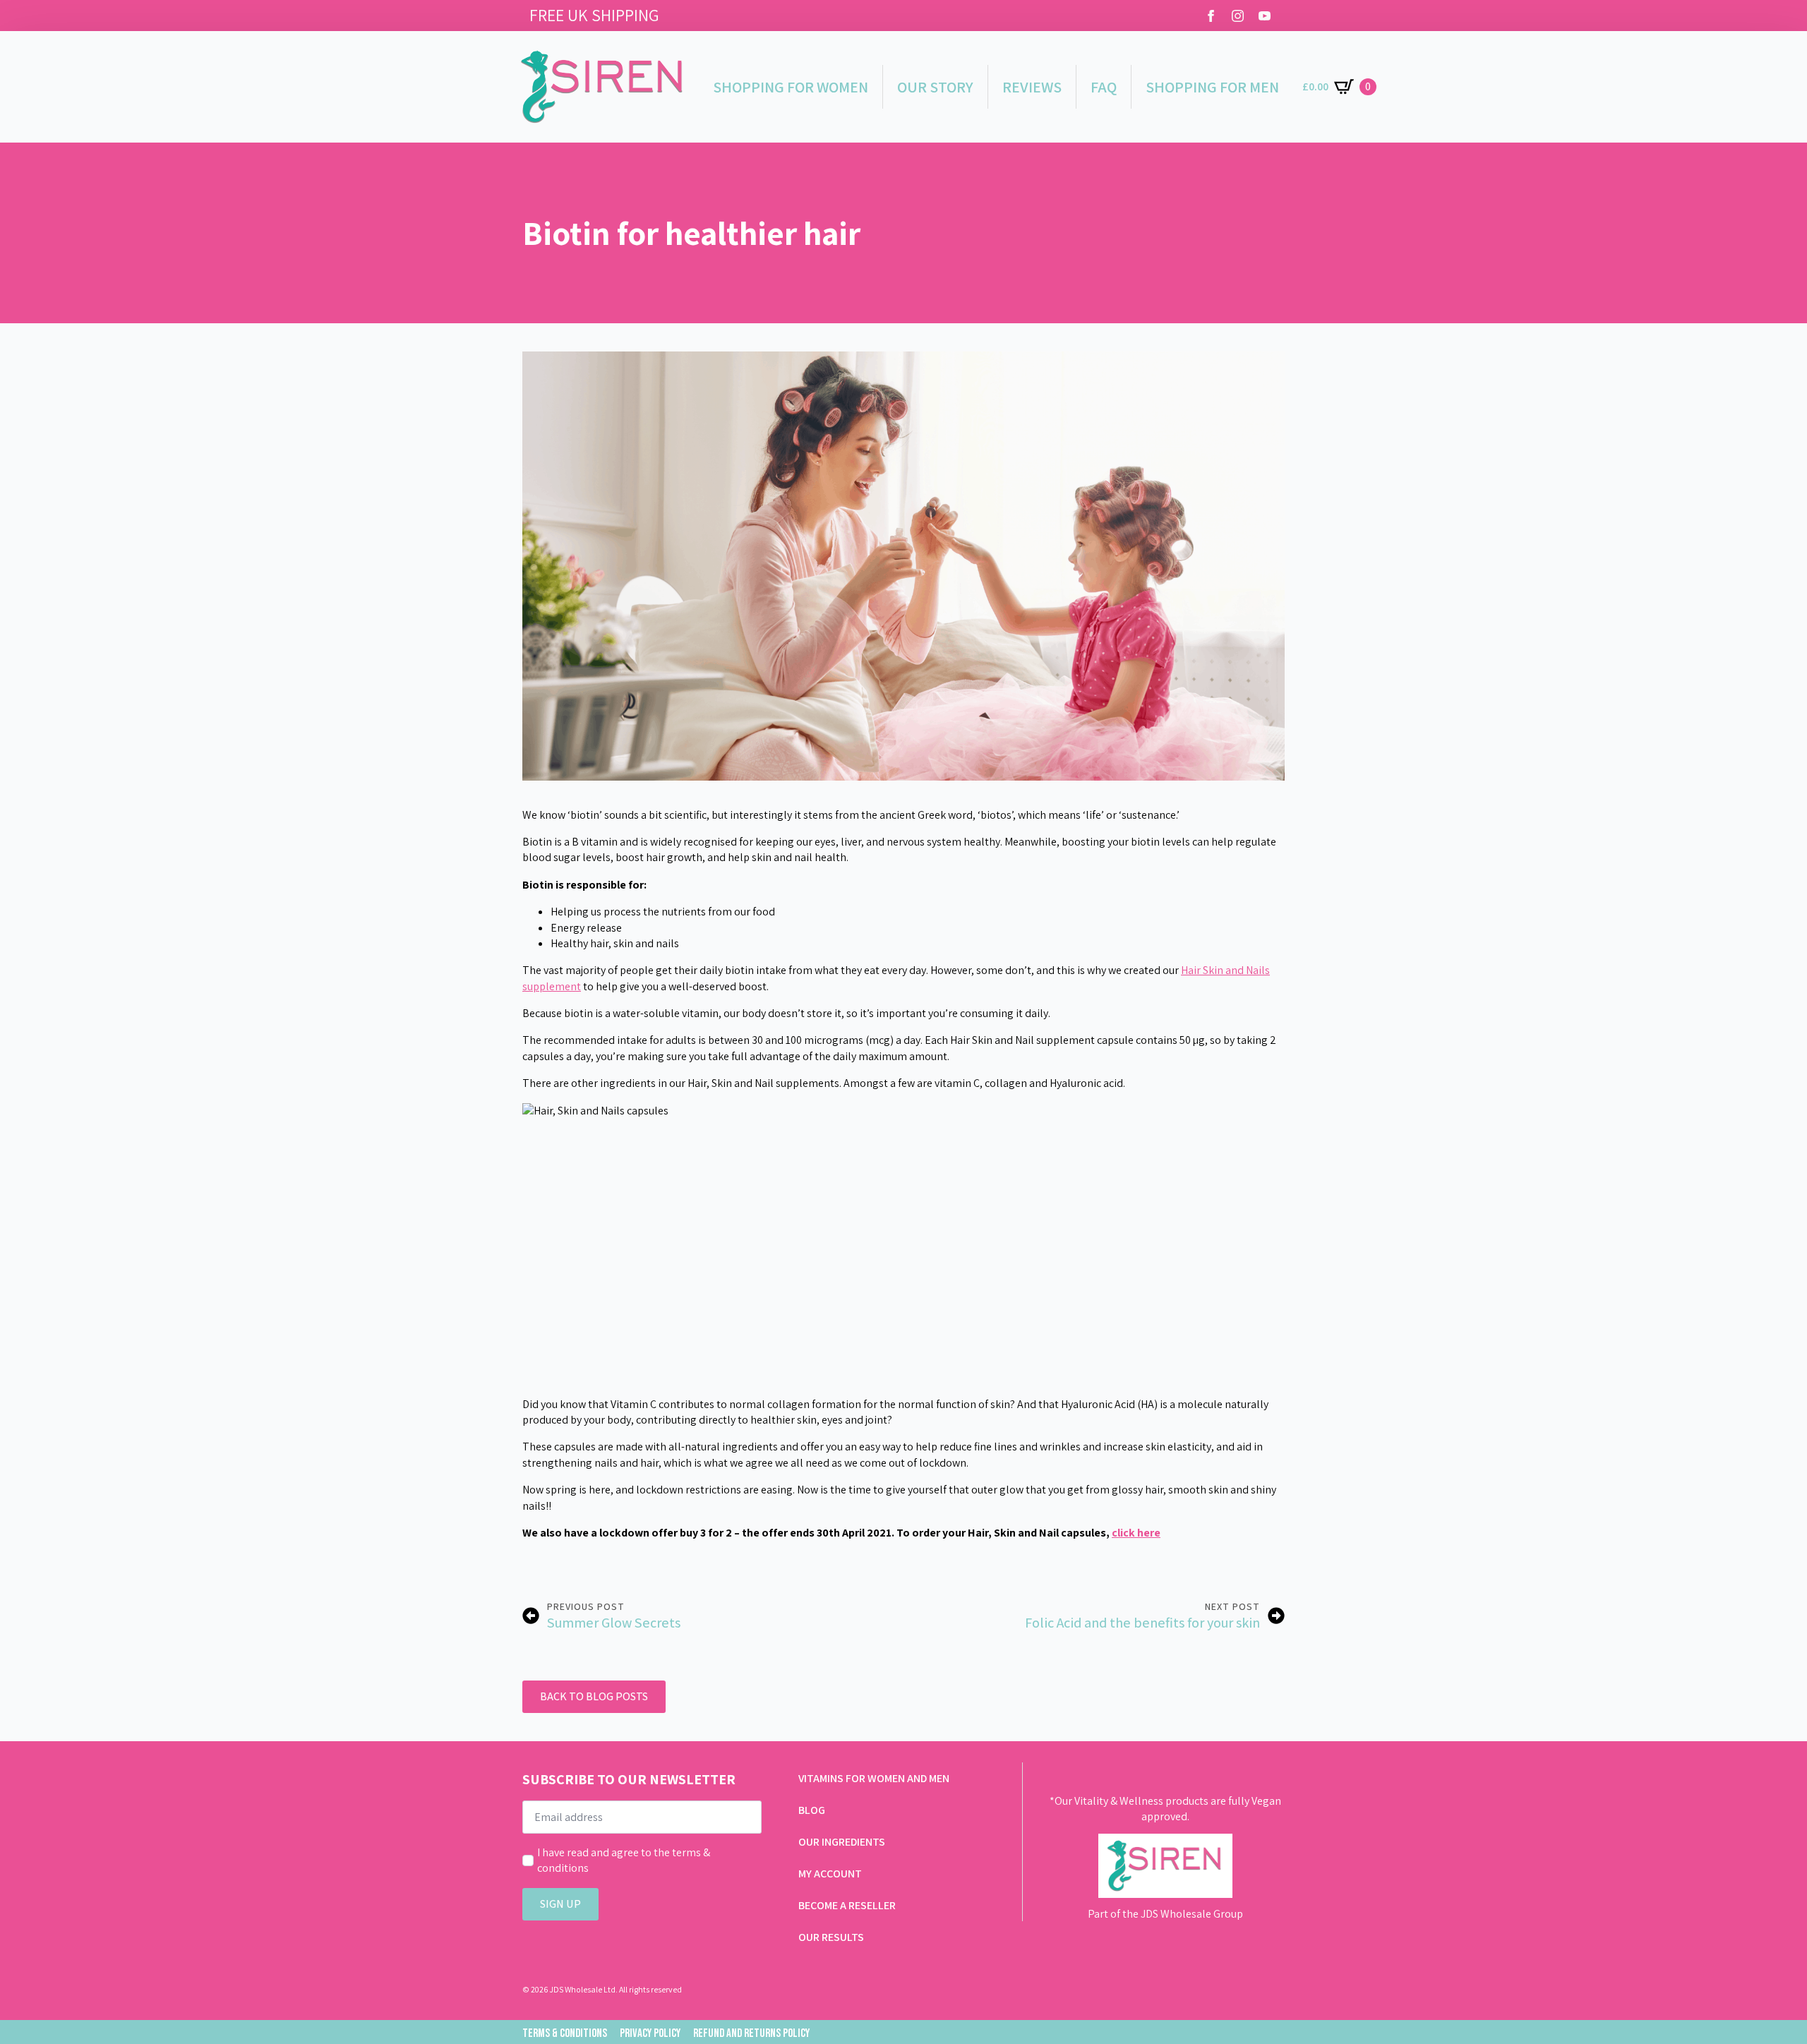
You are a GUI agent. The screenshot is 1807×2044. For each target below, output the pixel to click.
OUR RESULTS (831, 1937)
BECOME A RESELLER (847, 1905)
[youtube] (1265, 16)
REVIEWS (1032, 87)
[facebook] (1211, 16)
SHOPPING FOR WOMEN (791, 87)
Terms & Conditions (565, 2033)
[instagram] (1238, 16)
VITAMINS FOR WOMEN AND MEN (874, 1778)
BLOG (812, 1810)
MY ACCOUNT (830, 1874)
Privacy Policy (650, 2033)
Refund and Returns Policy (751, 2033)
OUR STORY (935, 87)
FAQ (1104, 87)
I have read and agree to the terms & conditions (624, 1860)
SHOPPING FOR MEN (1212, 87)
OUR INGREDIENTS (842, 1842)
